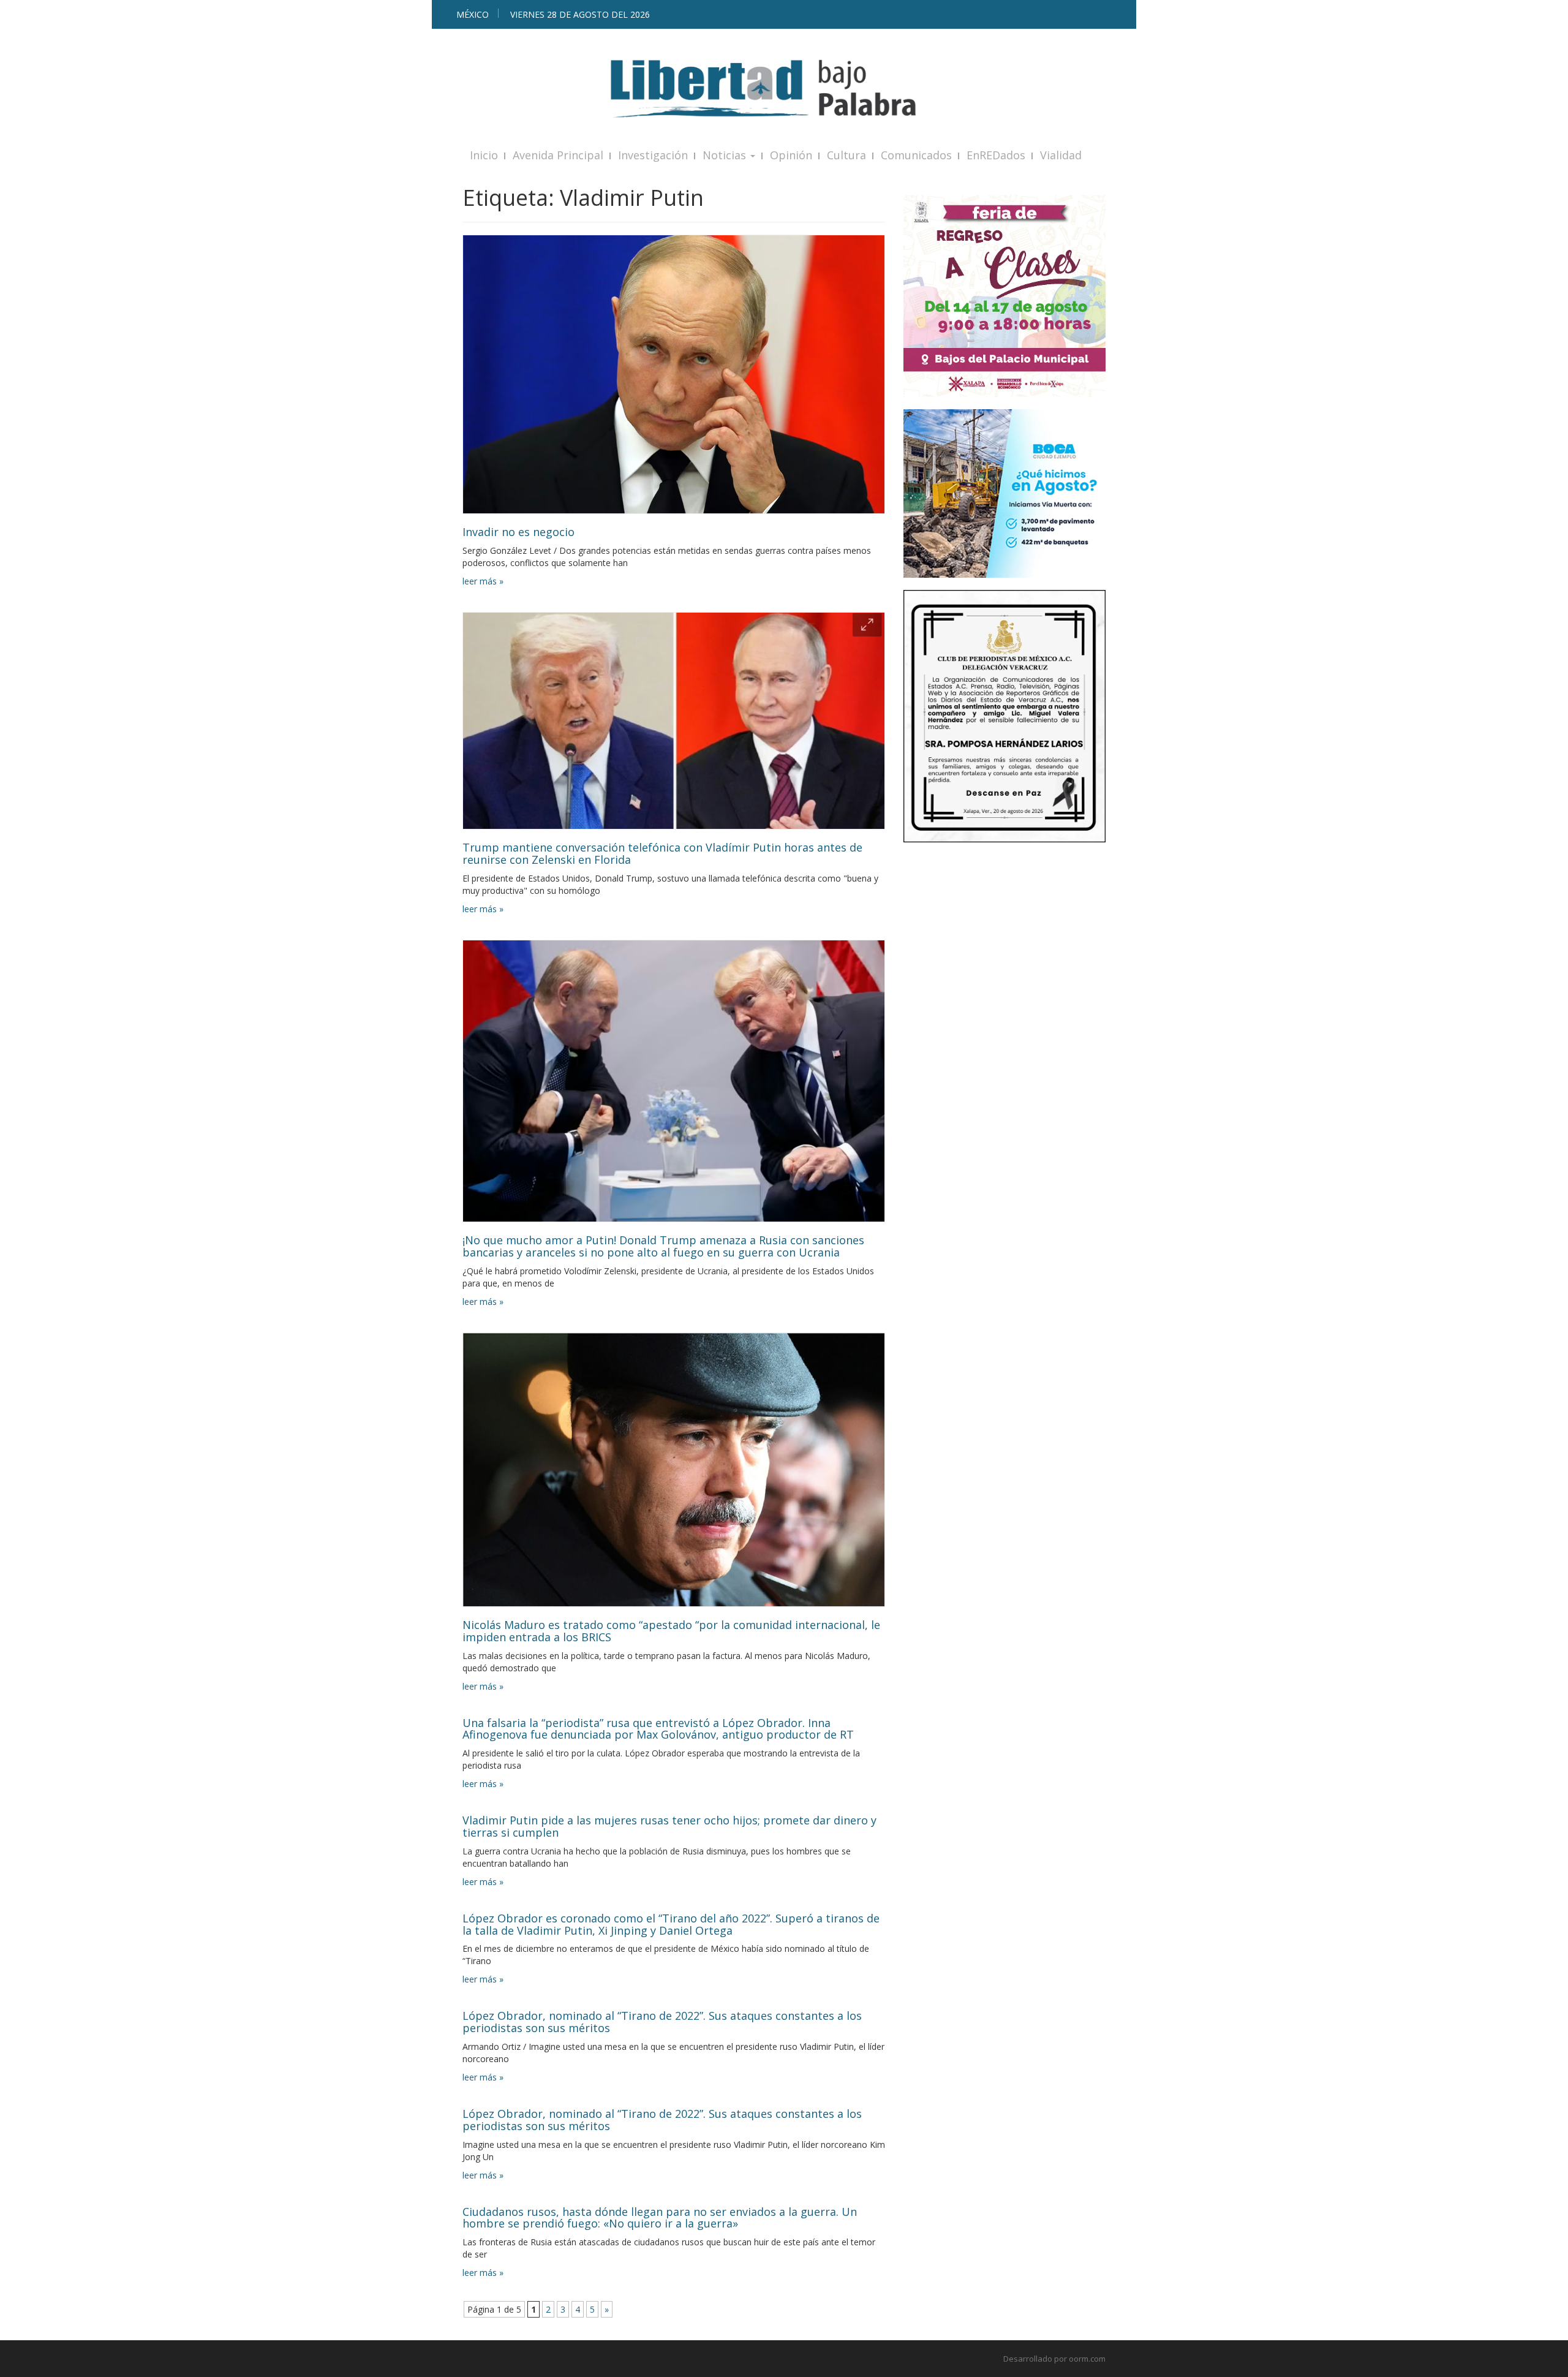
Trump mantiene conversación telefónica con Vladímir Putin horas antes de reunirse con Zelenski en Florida (662, 853)
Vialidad (1061, 155)
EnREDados (996, 155)
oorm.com (1087, 2359)
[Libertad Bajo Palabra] (784, 89)
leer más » (483, 581)
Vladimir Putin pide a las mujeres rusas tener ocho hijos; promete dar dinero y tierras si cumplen (669, 1826)
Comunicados (916, 155)
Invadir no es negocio (518, 532)
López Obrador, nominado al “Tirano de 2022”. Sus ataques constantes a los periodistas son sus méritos (662, 2022)
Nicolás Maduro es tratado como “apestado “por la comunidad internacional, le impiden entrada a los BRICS (671, 1631)
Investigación (653, 155)
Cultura (846, 155)
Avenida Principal (558, 155)
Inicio (484, 155)
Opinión (791, 155)
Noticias (726, 155)
